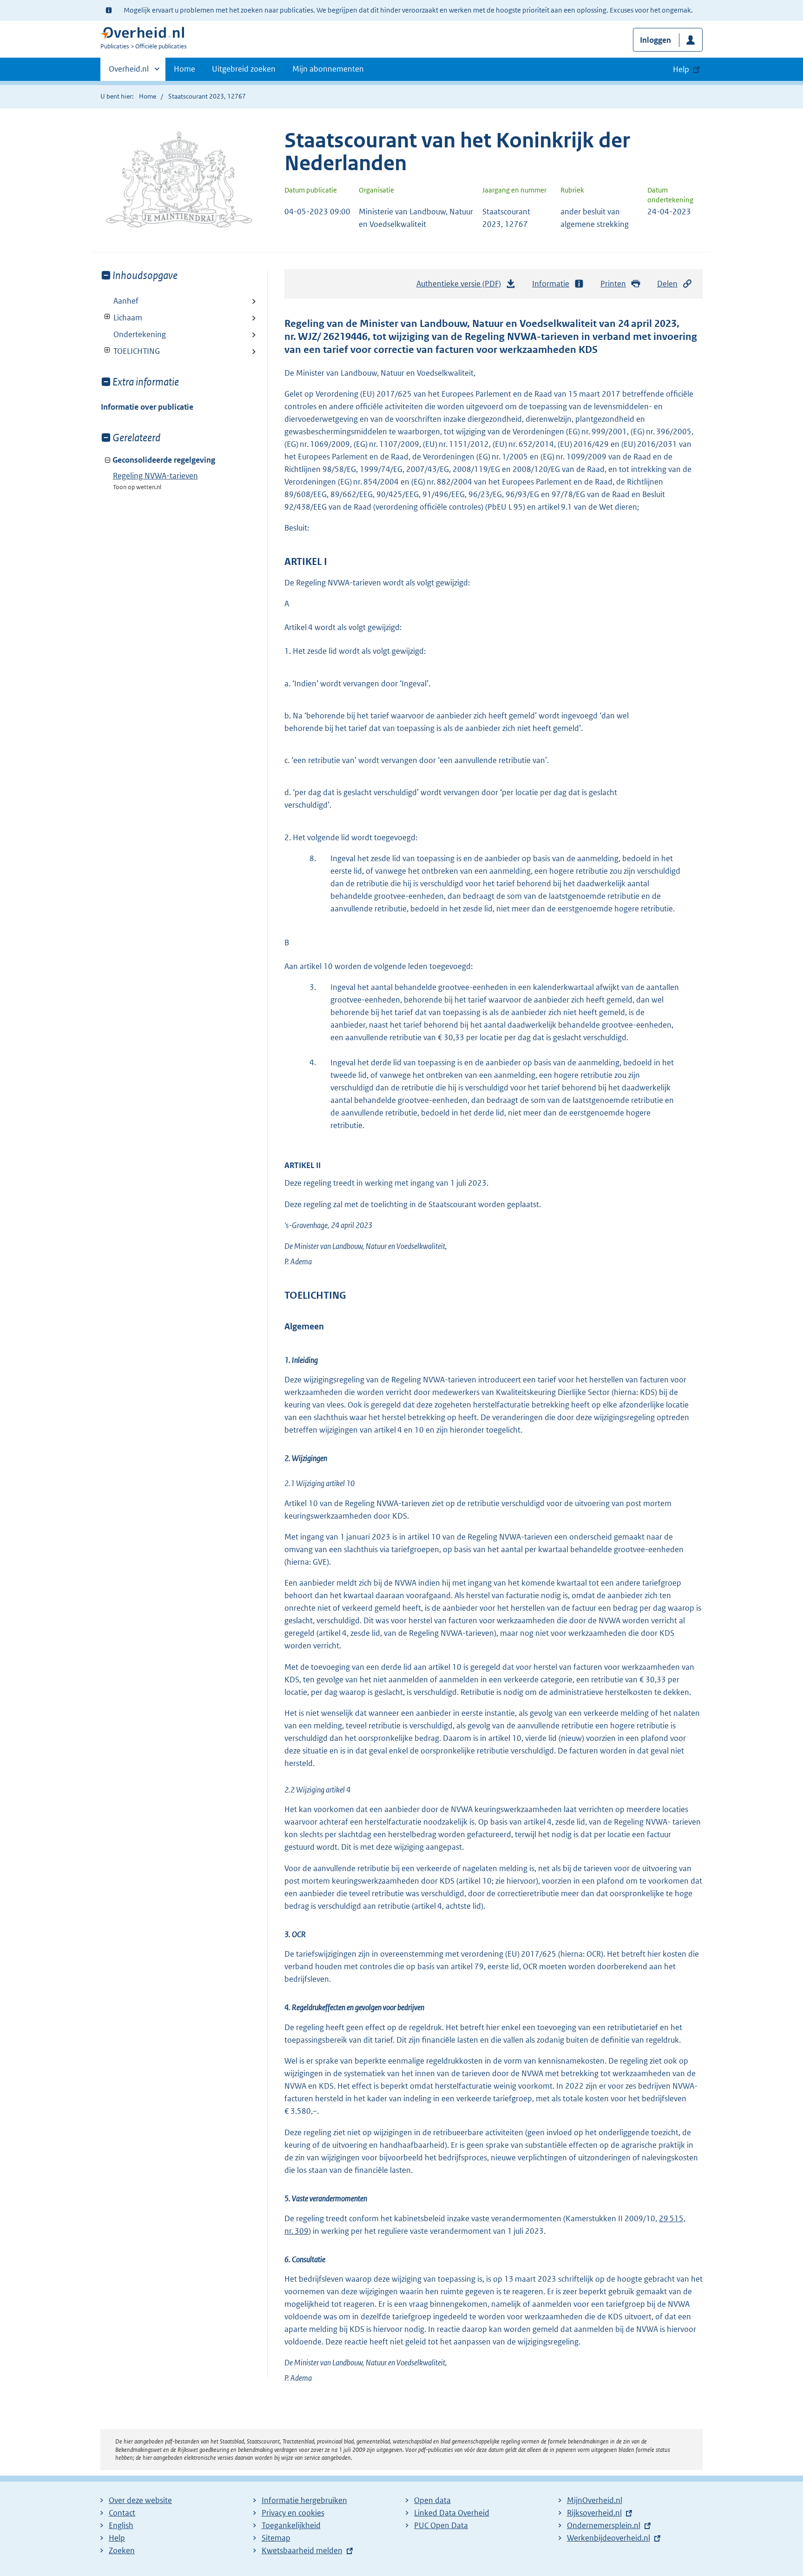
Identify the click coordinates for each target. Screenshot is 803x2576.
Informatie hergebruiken (304, 2500)
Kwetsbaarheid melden (302, 2550)
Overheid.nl (129, 72)
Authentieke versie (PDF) (461, 286)
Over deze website (140, 2500)
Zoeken (122, 2550)
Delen (667, 284)
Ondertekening (140, 334)
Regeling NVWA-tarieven (155, 476)
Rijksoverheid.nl (594, 2513)
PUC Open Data (441, 2525)
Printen (613, 284)
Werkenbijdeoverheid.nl (609, 2538)
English (121, 2525)
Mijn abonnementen (328, 69)
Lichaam (122, 318)
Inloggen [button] (655, 40)
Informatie (551, 284)
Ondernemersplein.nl (604, 2525)
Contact (122, 2513)
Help (117, 2538)
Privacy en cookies (293, 2513)
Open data (432, 2500)
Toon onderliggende (108, 317)
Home (184, 69)
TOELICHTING (130, 351)
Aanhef (126, 301)
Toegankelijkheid (291, 2525)
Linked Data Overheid (452, 2513)
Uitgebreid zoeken (244, 69)
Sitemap (276, 2538)
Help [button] (681, 69)
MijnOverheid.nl (595, 2500)
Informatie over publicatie (147, 407)
